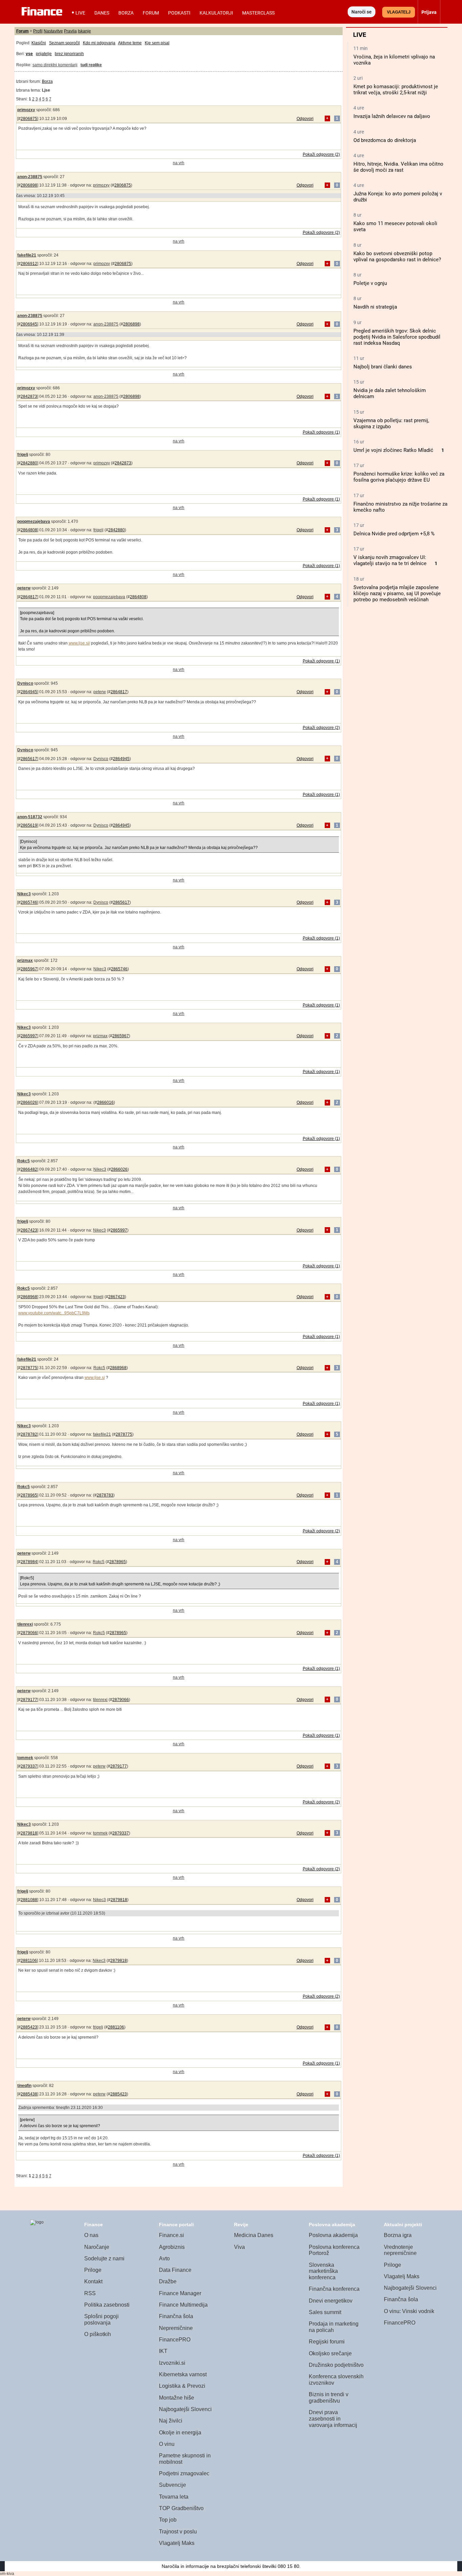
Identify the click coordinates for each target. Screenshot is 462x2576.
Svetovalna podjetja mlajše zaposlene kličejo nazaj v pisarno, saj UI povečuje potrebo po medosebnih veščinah (397, 593)
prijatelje (44, 54)
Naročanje (97, 2247)
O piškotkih (98, 2334)
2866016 (105, 1102)
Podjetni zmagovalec (184, 2473)
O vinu (167, 2444)
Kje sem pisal (157, 43)
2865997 (29, 1036)
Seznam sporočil (64, 43)
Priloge (93, 2270)
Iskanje (84, 31)
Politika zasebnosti (107, 2305)
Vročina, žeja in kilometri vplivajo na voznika (394, 60)
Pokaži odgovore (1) (321, 432)
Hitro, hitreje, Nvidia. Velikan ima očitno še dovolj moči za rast (398, 167)
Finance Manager (180, 2293)
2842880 (29, 463)
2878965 (29, 1495)
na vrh (179, 163)
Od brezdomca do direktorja (385, 140)
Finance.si (171, 2235)
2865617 (29, 759)
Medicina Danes (254, 2235)
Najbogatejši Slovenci (185, 2409)
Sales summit (325, 2312)
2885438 (29, 2094)
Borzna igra (398, 2235)
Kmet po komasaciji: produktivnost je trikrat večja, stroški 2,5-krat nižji (396, 90)
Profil (38, 31)
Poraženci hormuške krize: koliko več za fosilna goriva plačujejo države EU (399, 477)
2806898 (29, 185)
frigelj (23, 455)
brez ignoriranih (69, 54)
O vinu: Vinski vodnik (409, 2311)
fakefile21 (27, 255)
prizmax (25, 961)
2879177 (29, 1700)
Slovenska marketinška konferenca (323, 2271)
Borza (126, 13)
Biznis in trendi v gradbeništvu (329, 2398)
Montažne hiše (177, 2398)
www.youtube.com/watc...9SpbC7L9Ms (54, 1313)
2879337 (29, 1766)
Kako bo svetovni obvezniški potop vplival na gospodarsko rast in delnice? (397, 257)
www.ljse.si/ (79, 643)
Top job (168, 2520)
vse (29, 54)
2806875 (29, 119)
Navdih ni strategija (375, 307)
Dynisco (25, 683)
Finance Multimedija (183, 2305)
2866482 (29, 1169)
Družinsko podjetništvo (336, 2365)
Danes (102, 13)
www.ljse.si (95, 1378)
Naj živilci (171, 2421)
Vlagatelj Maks (177, 2543)
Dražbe (168, 2281)
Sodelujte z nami (104, 2258)
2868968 (29, 1297)
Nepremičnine (176, 2328)
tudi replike (91, 65)
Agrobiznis (172, 2247)
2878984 (29, 1562)
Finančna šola (176, 2316)
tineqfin (24, 2086)
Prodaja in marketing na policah (334, 2327)
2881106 (29, 1961)
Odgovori (305, 119)
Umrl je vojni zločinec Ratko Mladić (393, 450)
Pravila (70, 31)
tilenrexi (25, 1624)
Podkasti (179, 13)
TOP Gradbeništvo (181, 2508)
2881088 (29, 1900)
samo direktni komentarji (55, 65)
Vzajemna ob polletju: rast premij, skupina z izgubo (391, 423)
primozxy (26, 110)
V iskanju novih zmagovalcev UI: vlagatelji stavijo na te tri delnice (390, 560)
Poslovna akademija (333, 2235)
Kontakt (93, 2281)
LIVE (80, 13)
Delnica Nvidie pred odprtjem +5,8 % (394, 534)
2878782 (29, 1434)
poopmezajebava (34, 521)
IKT (163, 2351)
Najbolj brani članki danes (383, 367)
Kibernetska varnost (183, 2374)
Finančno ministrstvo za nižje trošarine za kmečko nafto (400, 507)
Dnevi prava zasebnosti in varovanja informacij (333, 2419)
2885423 (29, 2027)
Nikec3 (24, 894)
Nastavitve (53, 31)
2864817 (29, 597)
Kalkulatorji (216, 13)
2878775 (29, 1368)
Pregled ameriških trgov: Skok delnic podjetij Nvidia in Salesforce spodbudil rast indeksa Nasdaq (397, 337)
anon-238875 (30, 177)
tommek (25, 1758)
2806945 (29, 324)
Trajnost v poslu (178, 2532)
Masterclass (258, 13)
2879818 (29, 1833)
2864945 (29, 692)
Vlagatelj (399, 12)
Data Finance (175, 2270)
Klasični (39, 43)
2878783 (105, 1495)
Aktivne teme (130, 43)
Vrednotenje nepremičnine (400, 2250)
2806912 (29, 264)
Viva (239, 2247)
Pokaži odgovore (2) (321, 154)
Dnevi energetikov (331, 2301)
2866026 (29, 1102)
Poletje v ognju (370, 283)
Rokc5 (24, 1161)
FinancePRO (175, 2340)
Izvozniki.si (172, 2363)
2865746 (29, 902)
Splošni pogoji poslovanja (101, 2319)
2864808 (29, 530)
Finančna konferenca (334, 2289)
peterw (24, 588)
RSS (90, 2293)
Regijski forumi (327, 2342)
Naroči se (362, 12)
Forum (151, 13)
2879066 (29, 1633)
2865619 (29, 825)
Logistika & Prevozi (182, 2386)
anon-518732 (30, 817)
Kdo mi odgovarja (99, 43)
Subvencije (172, 2485)
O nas (91, 2235)
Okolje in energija (180, 2433)
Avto (164, 2258)
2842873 (29, 396)
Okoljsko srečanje (330, 2353)
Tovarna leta (174, 2497)
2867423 (29, 1230)
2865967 (29, 969)
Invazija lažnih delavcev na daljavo (392, 116)
